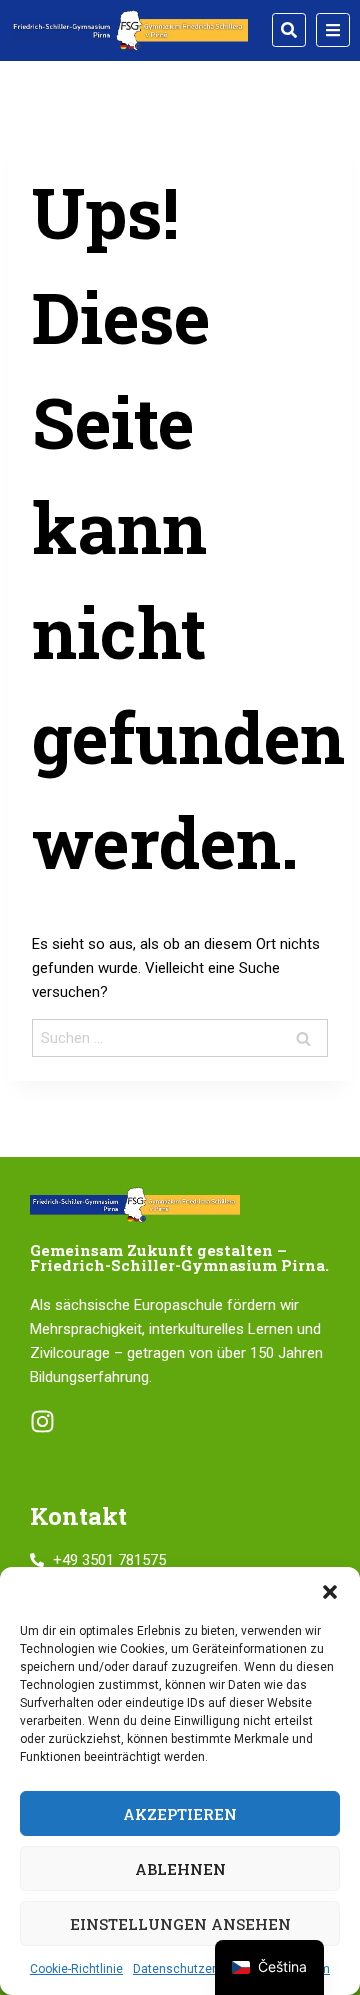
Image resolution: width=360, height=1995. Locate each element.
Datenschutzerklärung (195, 1969)
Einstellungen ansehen (180, 1924)
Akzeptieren (180, 1814)
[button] (330, 1592)
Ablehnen (180, 1869)
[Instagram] (42, 1421)
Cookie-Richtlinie (76, 1969)
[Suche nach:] (180, 1038)
